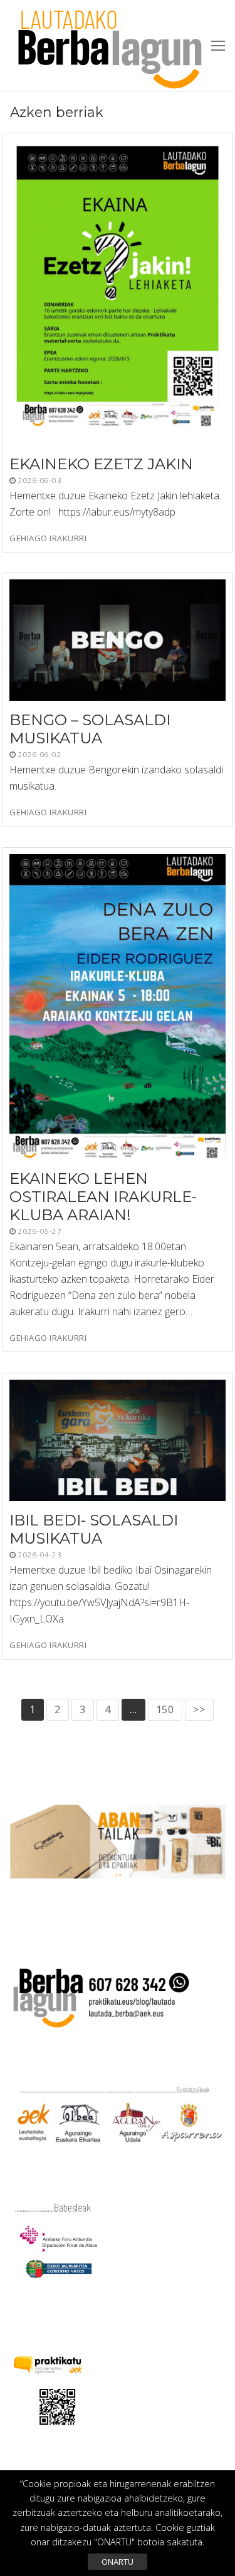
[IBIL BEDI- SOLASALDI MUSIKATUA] (118, 1440)
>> (199, 1709)
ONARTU (118, 2562)
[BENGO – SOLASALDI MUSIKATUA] (118, 640)
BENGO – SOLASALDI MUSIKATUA (90, 729)
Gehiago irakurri (48, 538)
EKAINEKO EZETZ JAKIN (101, 464)
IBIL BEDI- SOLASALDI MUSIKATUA (94, 1529)
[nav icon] (218, 46)
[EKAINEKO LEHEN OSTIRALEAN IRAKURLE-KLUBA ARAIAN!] (118, 1007)
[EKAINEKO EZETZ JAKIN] (118, 292)
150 (165, 1709)
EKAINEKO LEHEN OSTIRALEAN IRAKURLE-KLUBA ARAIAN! (103, 1197)
